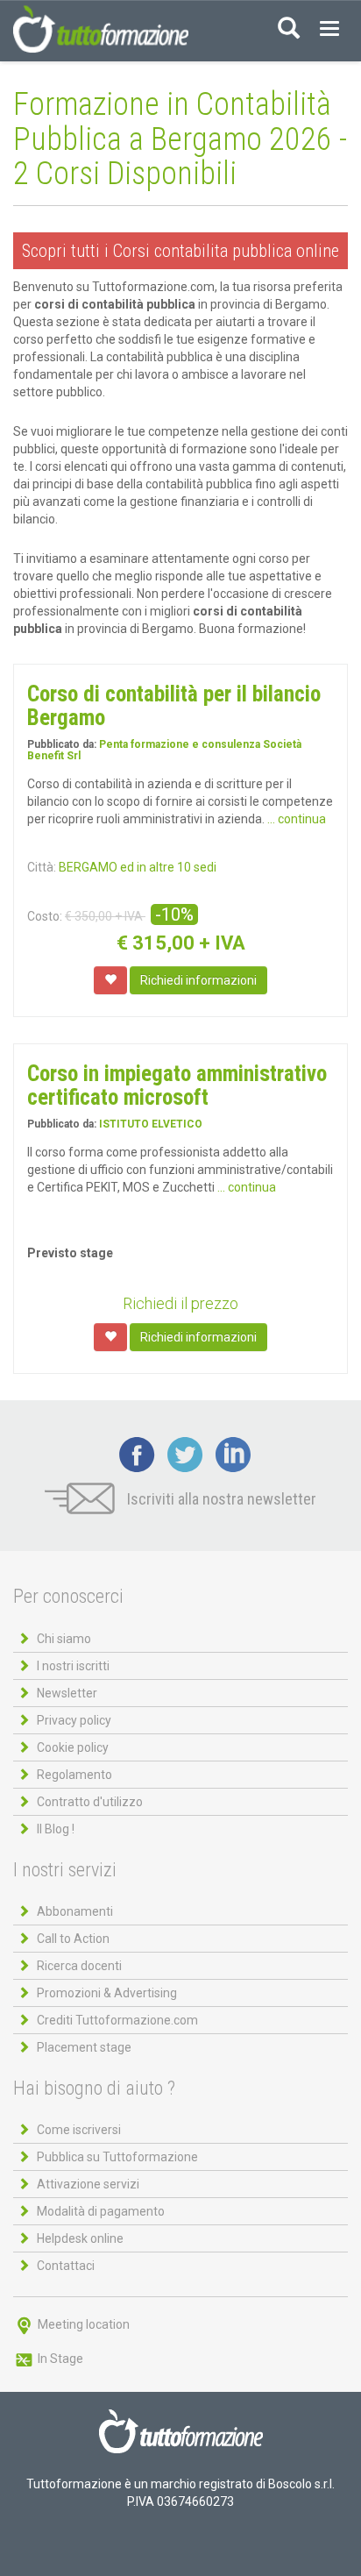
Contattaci (66, 2266)
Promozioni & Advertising (107, 1993)
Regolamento (74, 1775)
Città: (42, 867)
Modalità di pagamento (101, 2211)
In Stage (59, 2359)
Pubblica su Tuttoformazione (117, 2157)
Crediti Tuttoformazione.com (117, 2020)
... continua (297, 819)
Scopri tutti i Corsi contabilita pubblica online (180, 251)
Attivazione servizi (88, 2184)
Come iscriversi (79, 2130)
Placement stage (84, 2047)
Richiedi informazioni (198, 980)
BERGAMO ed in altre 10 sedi (138, 867)
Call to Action (73, 1939)
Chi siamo (64, 1639)
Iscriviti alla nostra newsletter (220, 1499)
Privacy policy (74, 1720)
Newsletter (67, 1693)
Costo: (45, 916)
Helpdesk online (80, 2238)
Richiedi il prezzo (180, 1303)
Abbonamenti (75, 1911)
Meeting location (82, 2324)
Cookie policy (73, 1747)
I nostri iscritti (73, 1666)
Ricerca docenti (79, 1966)
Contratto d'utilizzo (90, 1802)
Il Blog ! (56, 1829)
